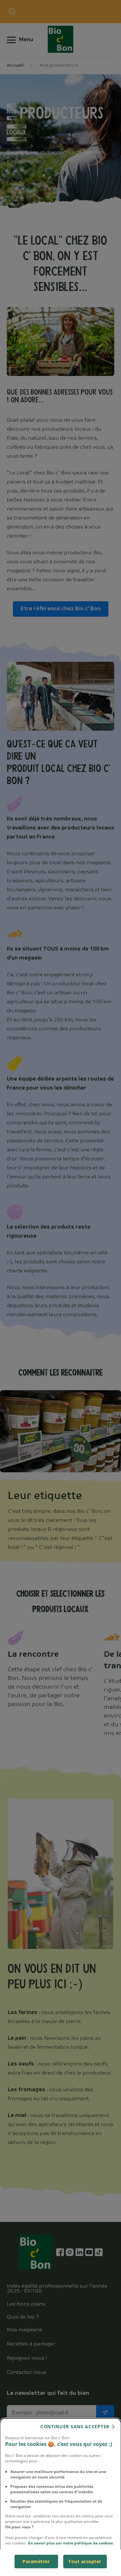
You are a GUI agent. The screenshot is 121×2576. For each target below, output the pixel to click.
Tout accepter (85, 2561)
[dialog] (60, 2497)
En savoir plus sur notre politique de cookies (71, 2543)
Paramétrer (36, 2561)
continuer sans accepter (75, 2426)
